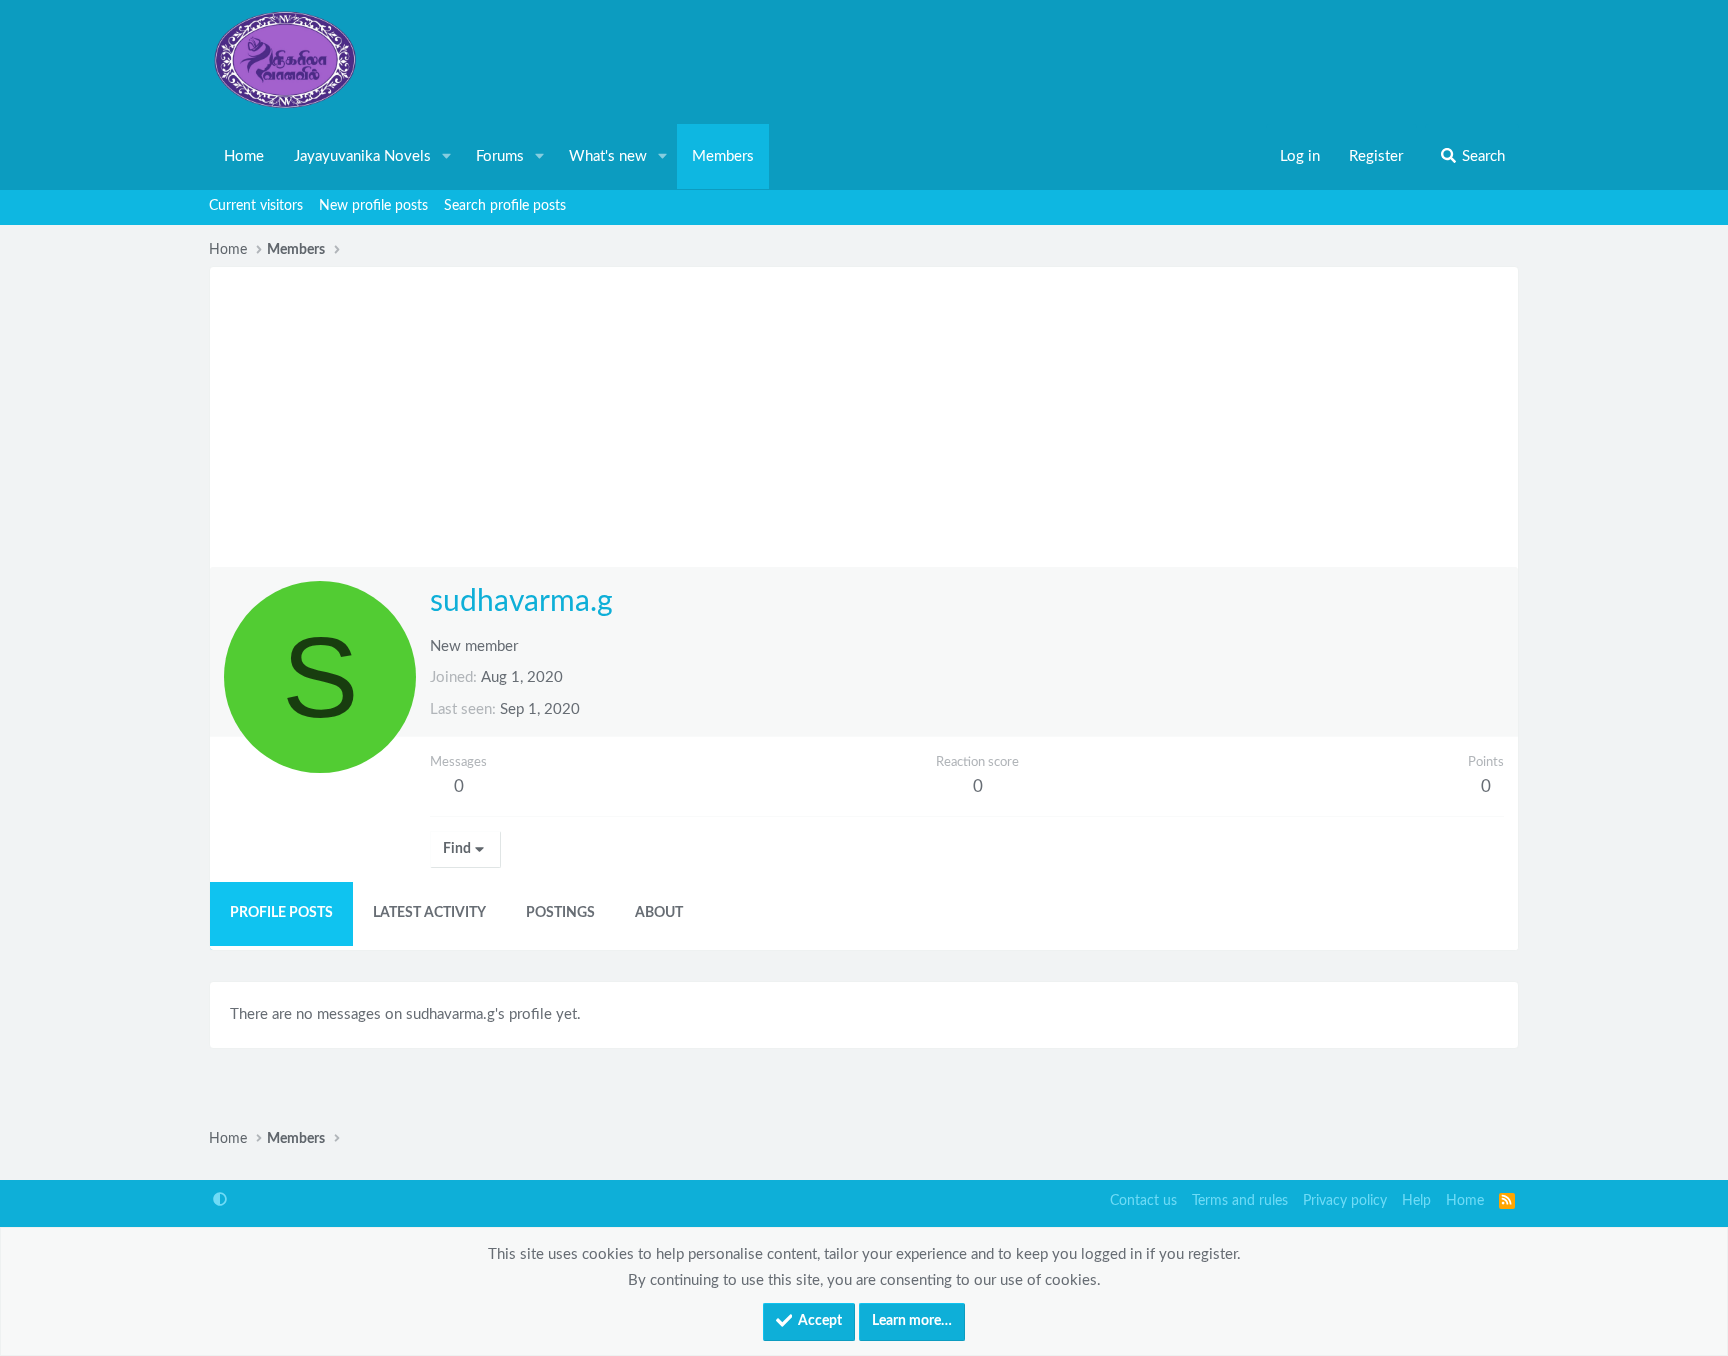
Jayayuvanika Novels (362, 156)
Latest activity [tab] (429, 913)
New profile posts (373, 206)
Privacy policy (1345, 1201)
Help (1416, 1201)
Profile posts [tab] (281, 913)
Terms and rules (1240, 1201)
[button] (447, 157)
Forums (500, 156)
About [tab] (659, 913)
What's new (608, 156)
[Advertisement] (864, 417)
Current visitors (256, 206)
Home (244, 156)
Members (723, 156)
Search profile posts (505, 206)
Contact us (1143, 1201)
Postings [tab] (560, 913)
